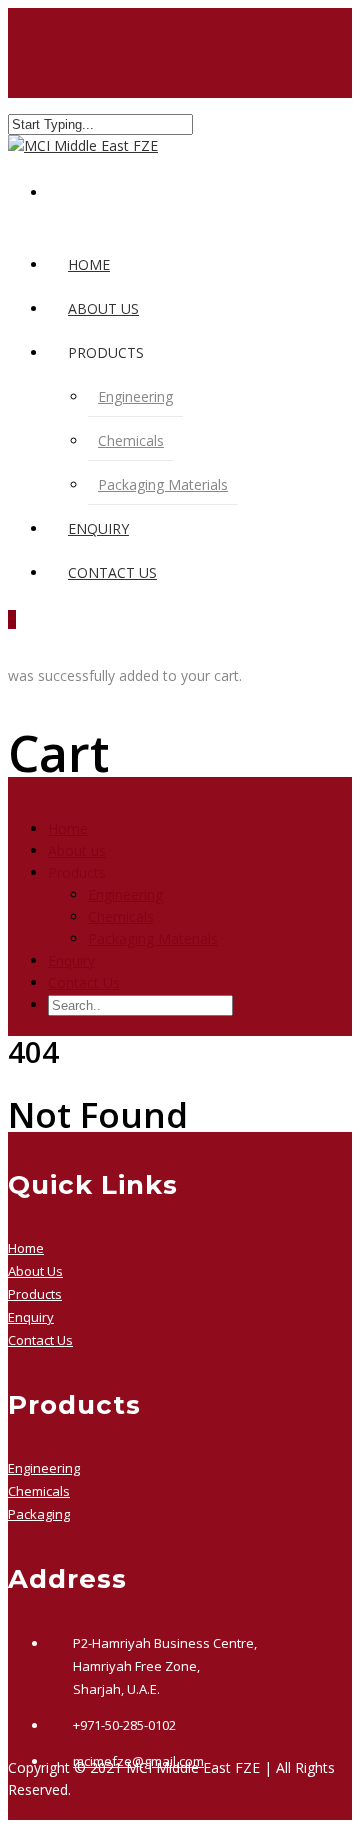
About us (103, 308)
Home (89, 264)
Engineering (135, 396)
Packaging (39, 1514)
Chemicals (131, 440)
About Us (35, 1271)
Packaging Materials (163, 484)
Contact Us (112, 572)
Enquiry (98, 528)
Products (35, 1294)
